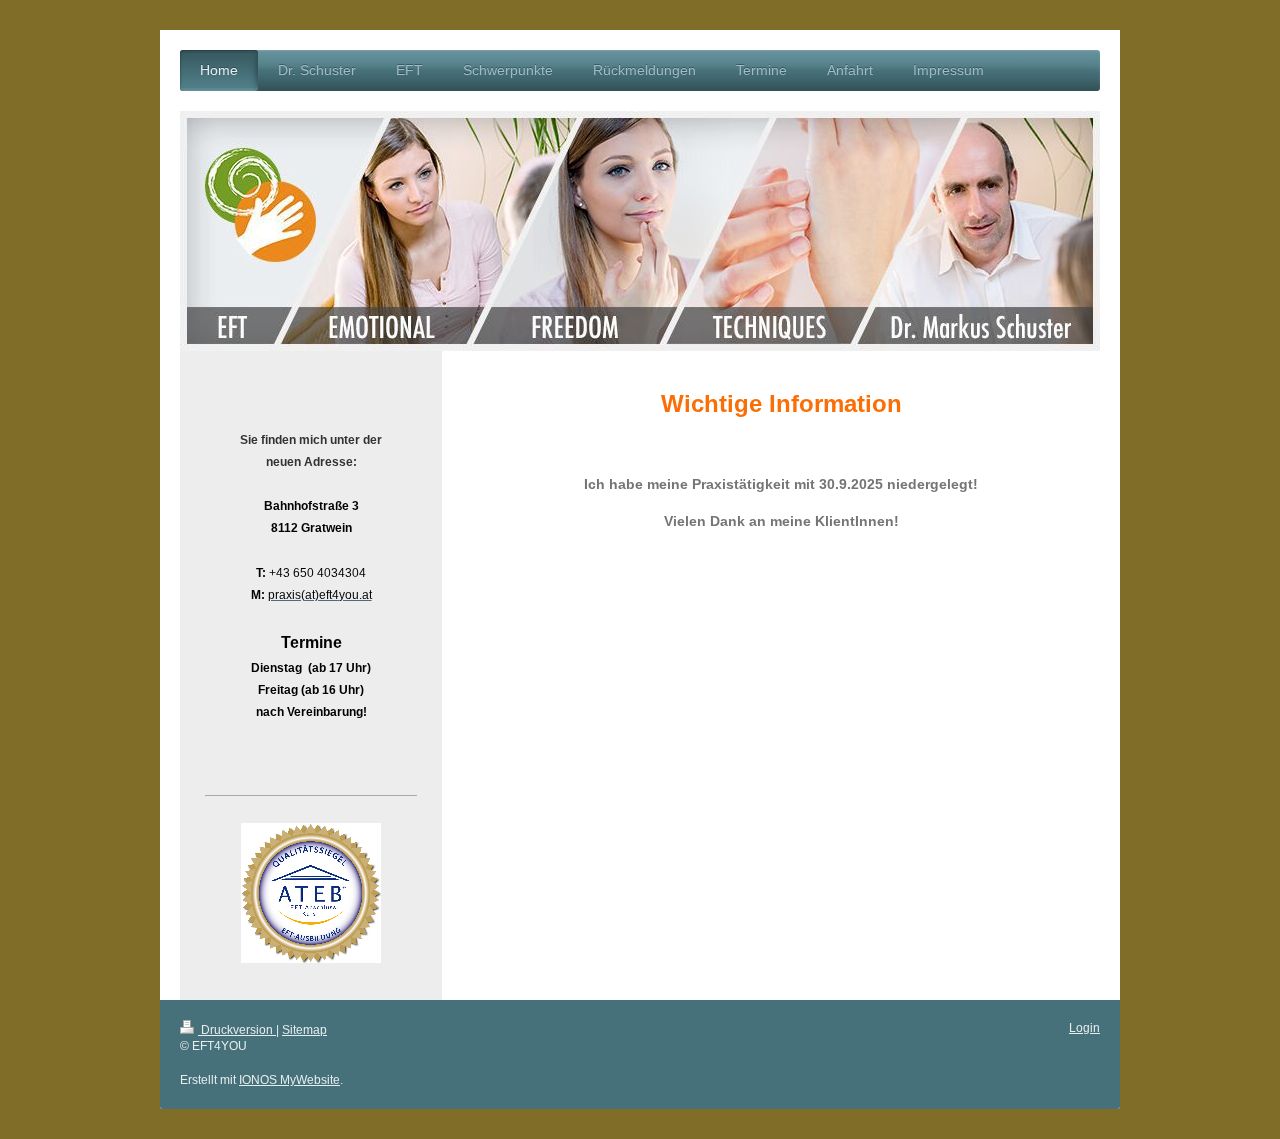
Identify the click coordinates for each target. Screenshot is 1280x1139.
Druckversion (237, 1030)
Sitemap (304, 1030)
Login (1084, 1028)
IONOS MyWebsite (289, 1080)
